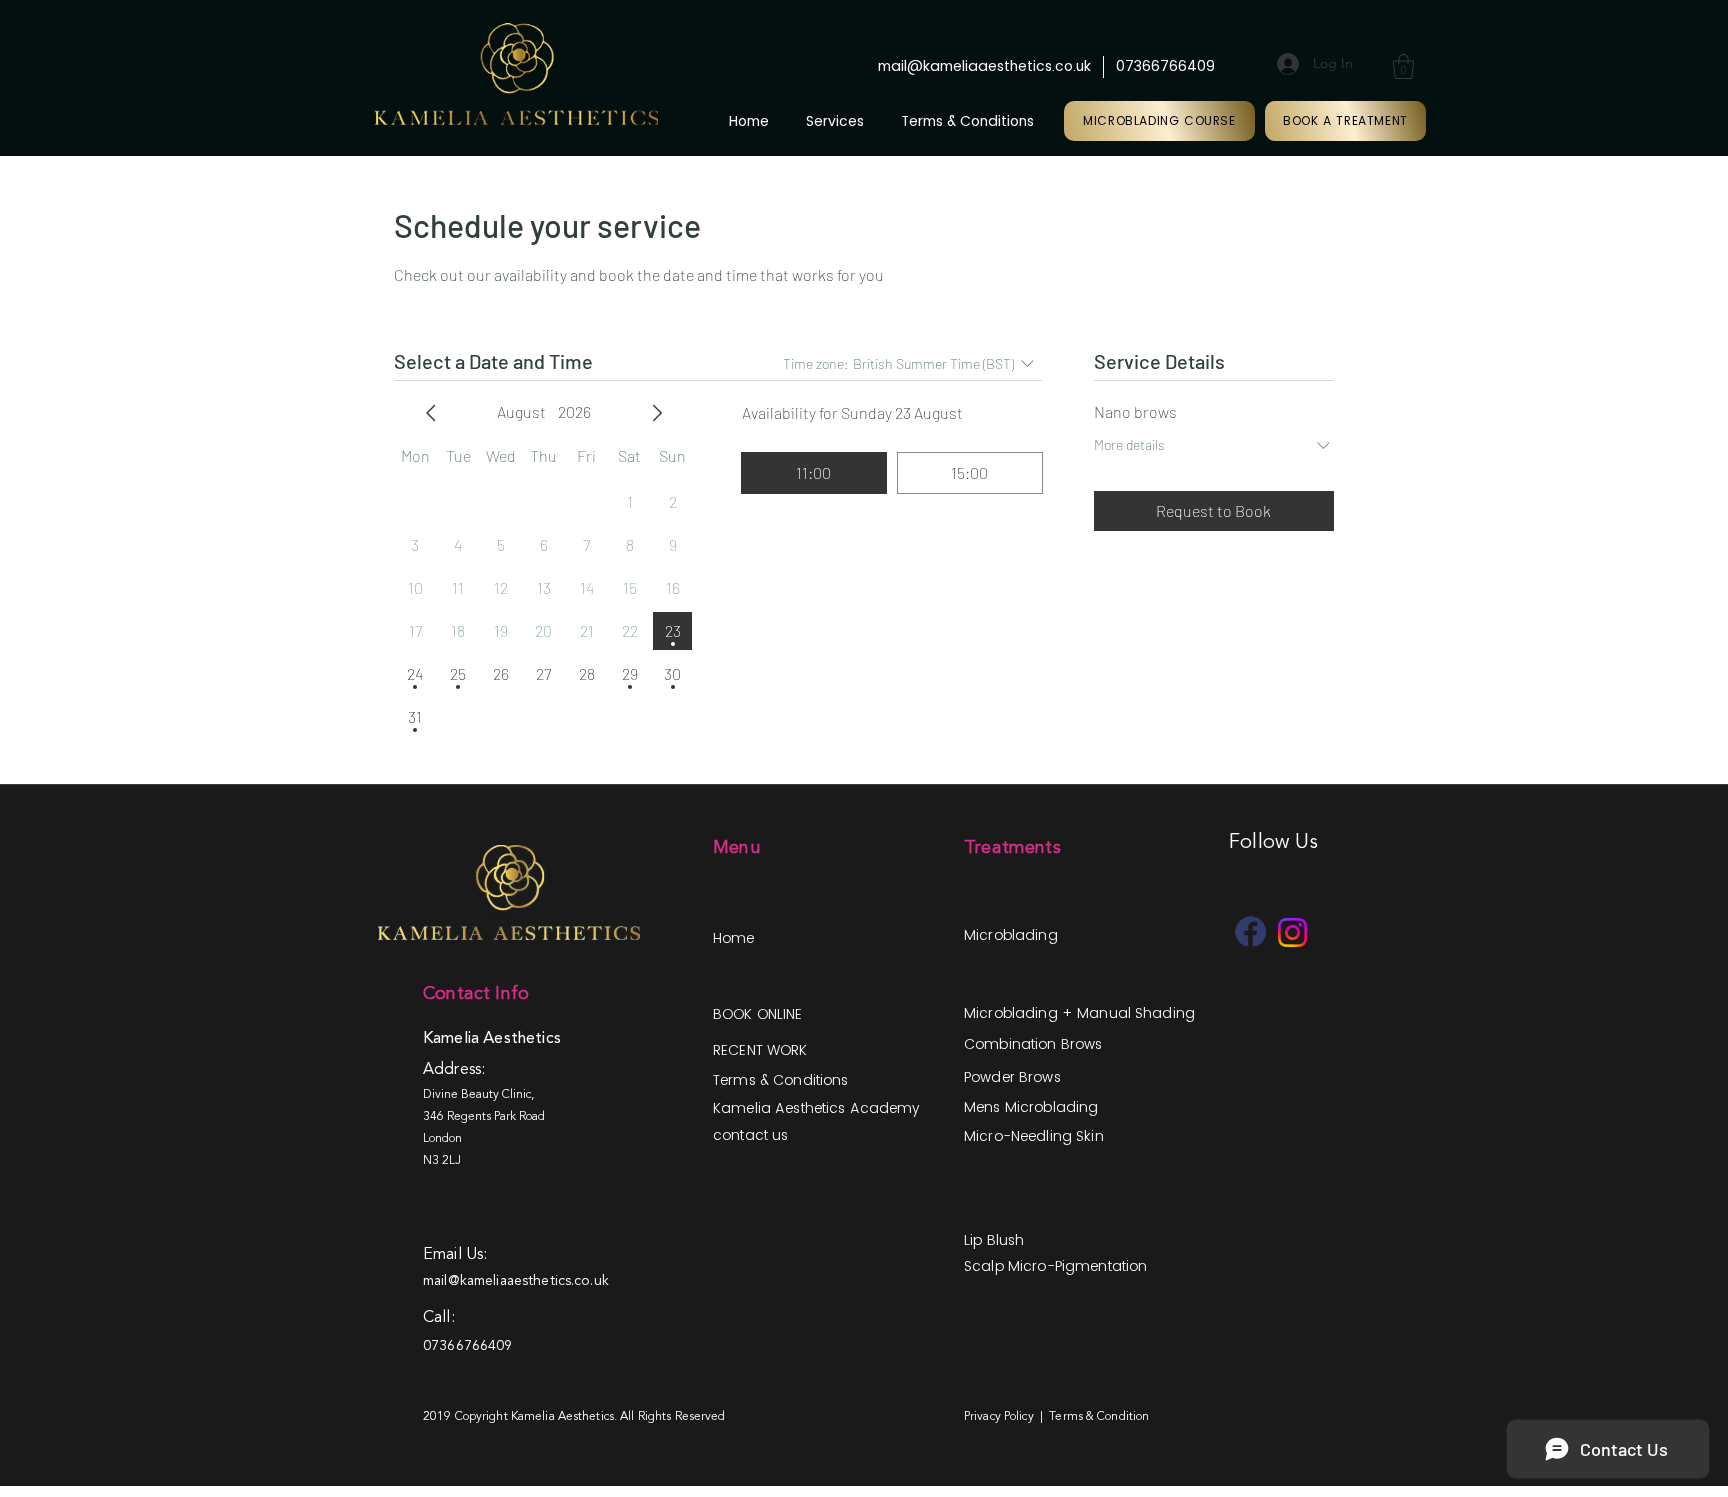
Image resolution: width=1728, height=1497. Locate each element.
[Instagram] (1292, 932)
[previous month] (431, 413)
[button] (1403, 66)
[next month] (657, 413)
